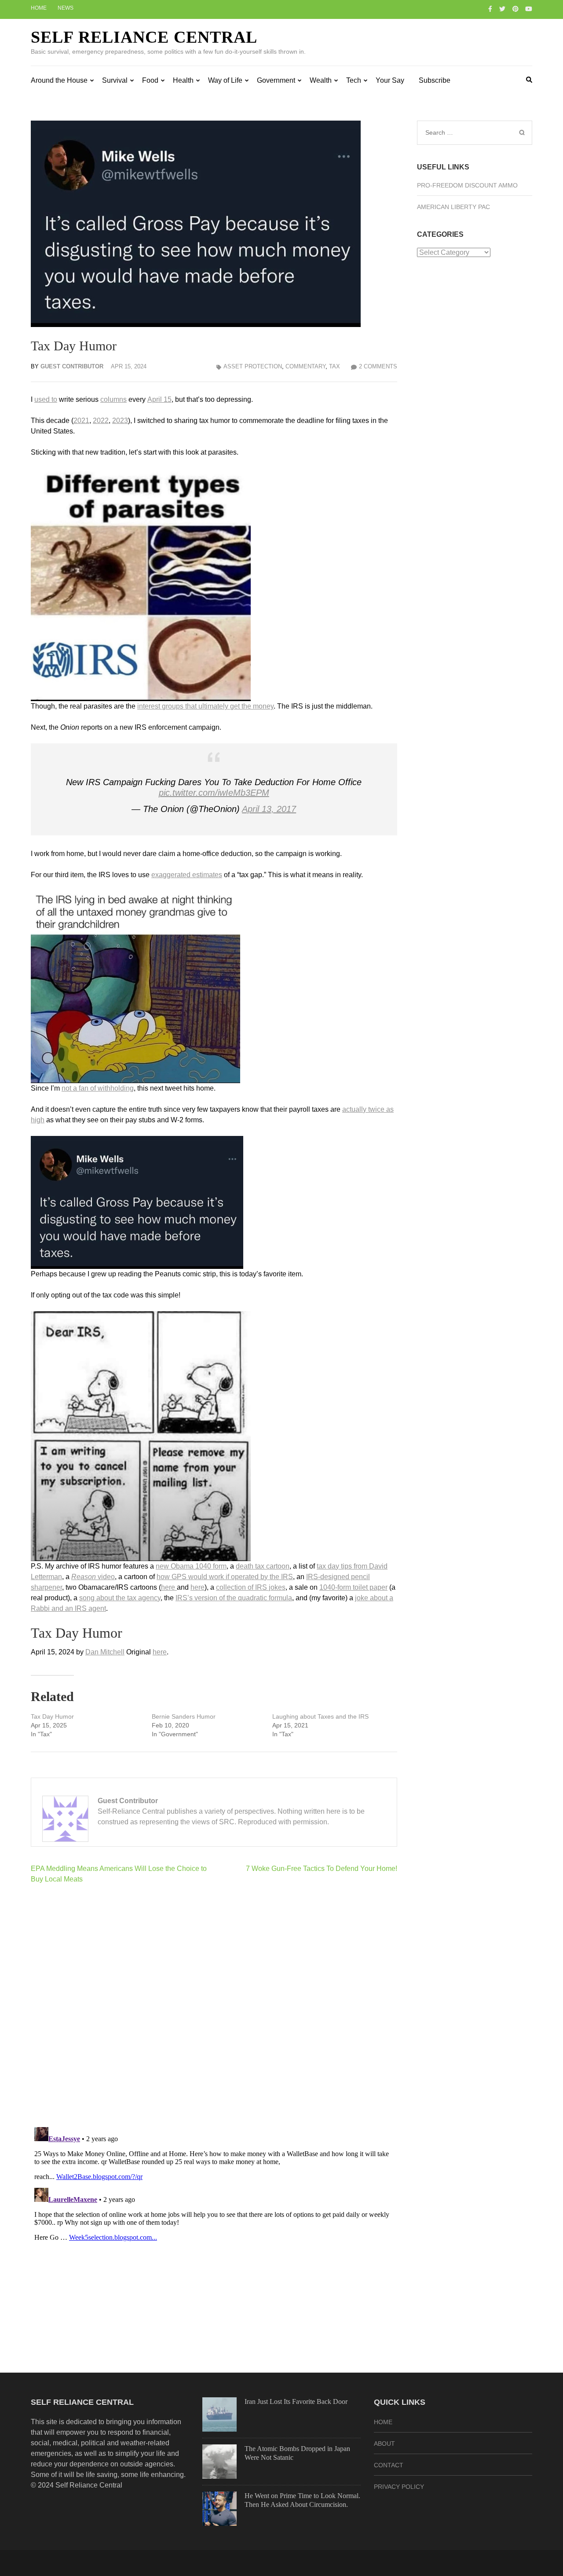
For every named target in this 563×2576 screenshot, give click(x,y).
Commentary (305, 366)
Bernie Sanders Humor (184, 1716)
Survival (115, 80)
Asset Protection (253, 366)
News (66, 8)
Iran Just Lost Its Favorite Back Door (296, 2401)
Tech (354, 80)
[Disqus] (214, 2005)
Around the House (59, 80)
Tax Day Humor (52, 1716)
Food (150, 80)
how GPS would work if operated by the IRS (225, 1577)
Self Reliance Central (144, 37)
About (384, 2444)
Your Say (390, 80)
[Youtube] (529, 9)
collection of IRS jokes (251, 1587)
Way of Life (225, 80)
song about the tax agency (120, 1598)
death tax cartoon (263, 1566)
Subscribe (435, 80)
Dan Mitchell (105, 1652)
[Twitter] (502, 9)
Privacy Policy (399, 2487)
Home (39, 8)
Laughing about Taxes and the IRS (320, 1716)
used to (46, 399)
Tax (335, 366)
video (93, 1577)
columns (113, 399)
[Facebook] (490, 9)
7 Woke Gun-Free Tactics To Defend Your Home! (322, 1869)
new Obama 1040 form (191, 1566)
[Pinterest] (515, 9)
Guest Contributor (72, 366)
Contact (389, 2465)
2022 (101, 421)
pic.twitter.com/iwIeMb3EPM (214, 793)
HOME (383, 2422)
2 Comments (378, 366)
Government (276, 80)
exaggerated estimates (187, 875)
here (169, 1587)
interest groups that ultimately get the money (205, 706)
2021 (81, 421)
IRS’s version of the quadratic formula (234, 1598)
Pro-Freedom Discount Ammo (467, 185)
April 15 (159, 399)
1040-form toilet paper (353, 1587)
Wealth (321, 80)
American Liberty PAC (453, 207)
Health (183, 80)
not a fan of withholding (98, 1088)
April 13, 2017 (269, 809)
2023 (120, 421)
